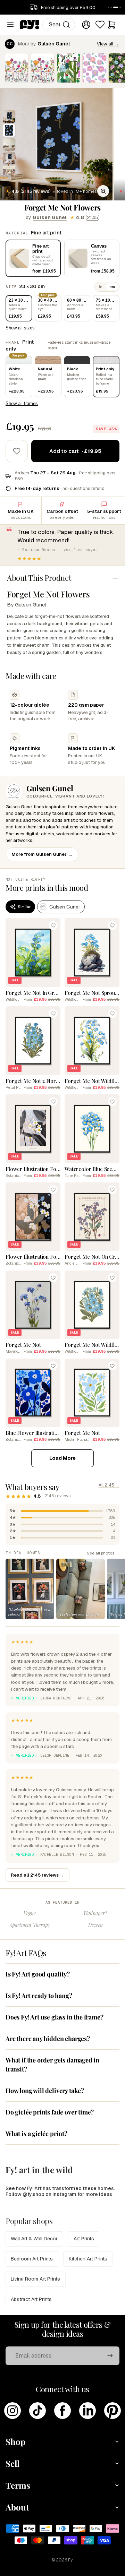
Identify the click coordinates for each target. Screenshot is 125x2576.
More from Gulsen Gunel (42, 854)
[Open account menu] (86, 25)
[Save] (53, 925)
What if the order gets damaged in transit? (52, 2064)
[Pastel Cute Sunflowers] (94, 68)
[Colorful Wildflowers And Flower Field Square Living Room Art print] (17, 68)
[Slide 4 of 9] (9, 158)
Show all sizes (20, 328)
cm (112, 287)
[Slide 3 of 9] (9, 144)
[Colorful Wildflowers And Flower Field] (42, 68)
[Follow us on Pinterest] (112, 2411)
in (101, 287)
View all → (108, 44)
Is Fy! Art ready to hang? (39, 1996)
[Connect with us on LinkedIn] (87, 2411)
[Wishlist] (100, 25)
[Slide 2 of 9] (9, 130)
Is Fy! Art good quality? (38, 1974)
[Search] (66, 25)
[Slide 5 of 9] (9, 172)
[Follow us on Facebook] (62, 2411)
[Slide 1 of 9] (9, 117)
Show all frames (22, 403)
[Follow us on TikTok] (37, 2411)
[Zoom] (103, 191)
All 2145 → (109, 1485)
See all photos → (103, 1553)
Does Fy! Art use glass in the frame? (55, 2017)
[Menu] (10, 25)
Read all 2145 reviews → (37, 1875)
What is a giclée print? (36, 2134)
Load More (62, 1458)
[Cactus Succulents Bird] (68, 68)
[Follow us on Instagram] (12, 2411)
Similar (24, 907)
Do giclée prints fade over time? (50, 2112)
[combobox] (59, 25)
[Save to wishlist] (17, 451)
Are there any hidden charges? (48, 2039)
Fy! (71, 2560)
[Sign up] (110, 2356)
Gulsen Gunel (50, 217)
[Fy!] (30, 25)
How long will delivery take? (45, 2091)
